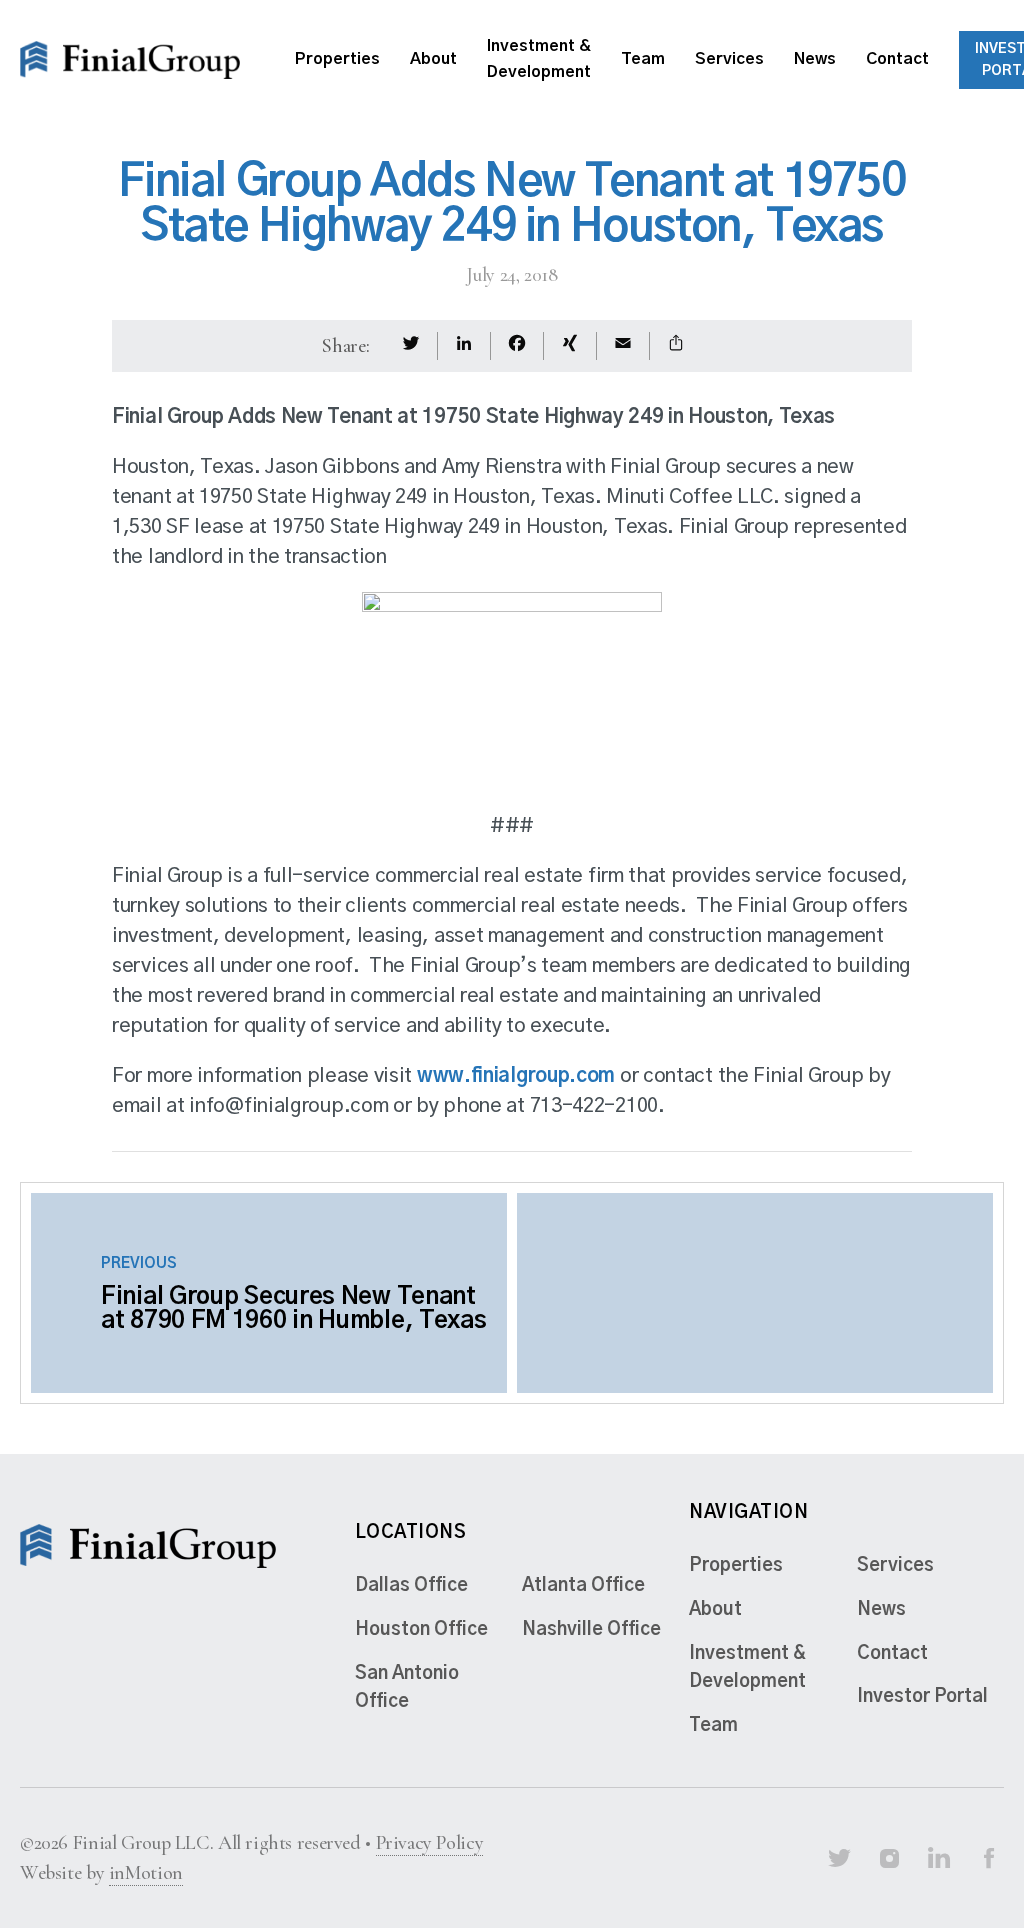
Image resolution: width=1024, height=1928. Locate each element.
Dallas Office (411, 1586)
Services (729, 59)
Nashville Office (591, 1630)
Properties (337, 59)
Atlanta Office (583, 1586)
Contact (897, 59)
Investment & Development (539, 59)
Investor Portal (922, 1697)
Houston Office (421, 1630)
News (815, 59)
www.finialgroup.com (516, 1076)
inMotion (146, 1873)
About (433, 59)
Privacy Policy (430, 1843)
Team (643, 59)
